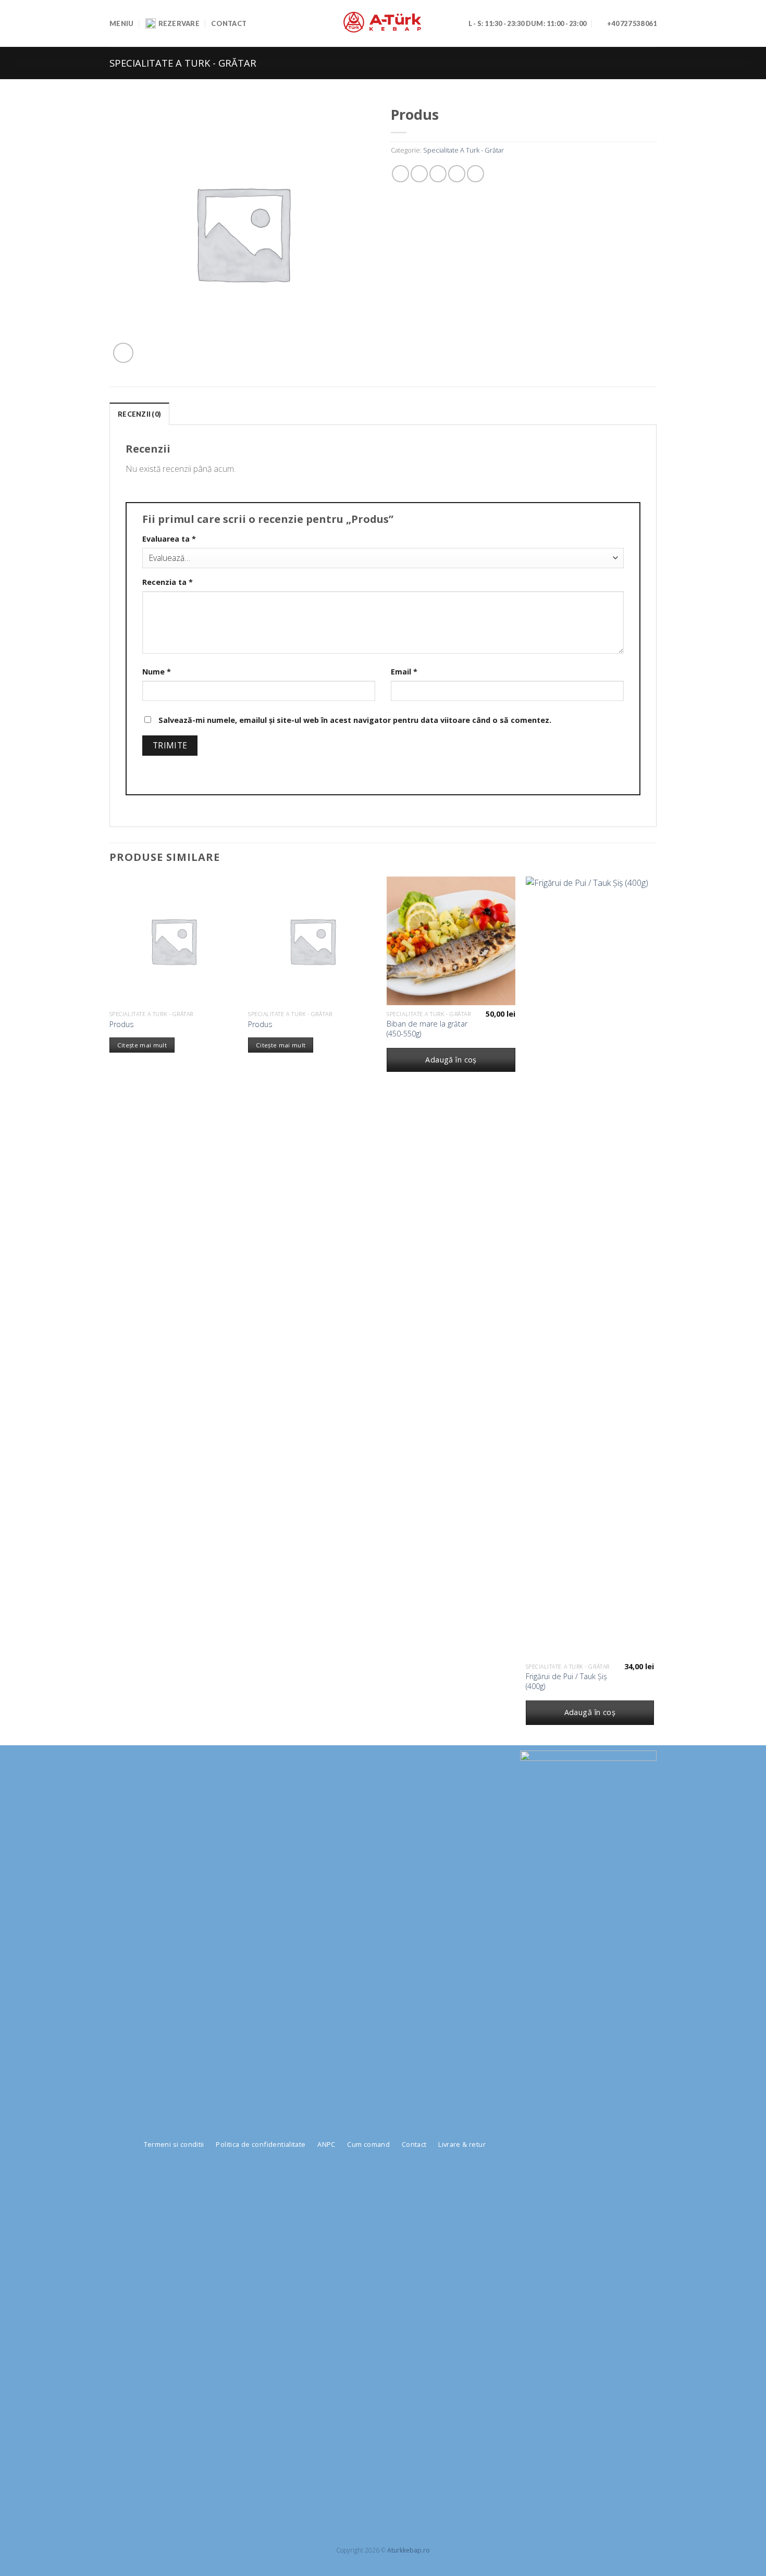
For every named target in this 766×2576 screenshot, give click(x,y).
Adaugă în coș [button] (451, 1060)
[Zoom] (123, 353)
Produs (122, 1024)
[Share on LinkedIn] (475, 174)
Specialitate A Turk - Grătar (183, 63)
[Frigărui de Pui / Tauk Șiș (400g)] (590, 1267)
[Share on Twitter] (419, 174)
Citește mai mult (142, 1045)
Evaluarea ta (169, 539)
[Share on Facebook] (400, 174)
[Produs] (174, 941)
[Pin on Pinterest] (457, 174)
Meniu (121, 23)
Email (404, 672)
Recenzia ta (168, 582)
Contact (229, 23)
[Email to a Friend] (438, 174)
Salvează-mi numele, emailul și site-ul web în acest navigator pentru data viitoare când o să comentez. (355, 720)
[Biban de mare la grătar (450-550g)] (451, 941)
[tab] (139, 414)
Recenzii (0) (139, 414)
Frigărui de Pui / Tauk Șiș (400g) (566, 1681)
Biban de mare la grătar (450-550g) (427, 1029)
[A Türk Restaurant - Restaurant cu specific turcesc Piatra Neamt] (383, 23)
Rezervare (179, 23)
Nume (157, 672)
